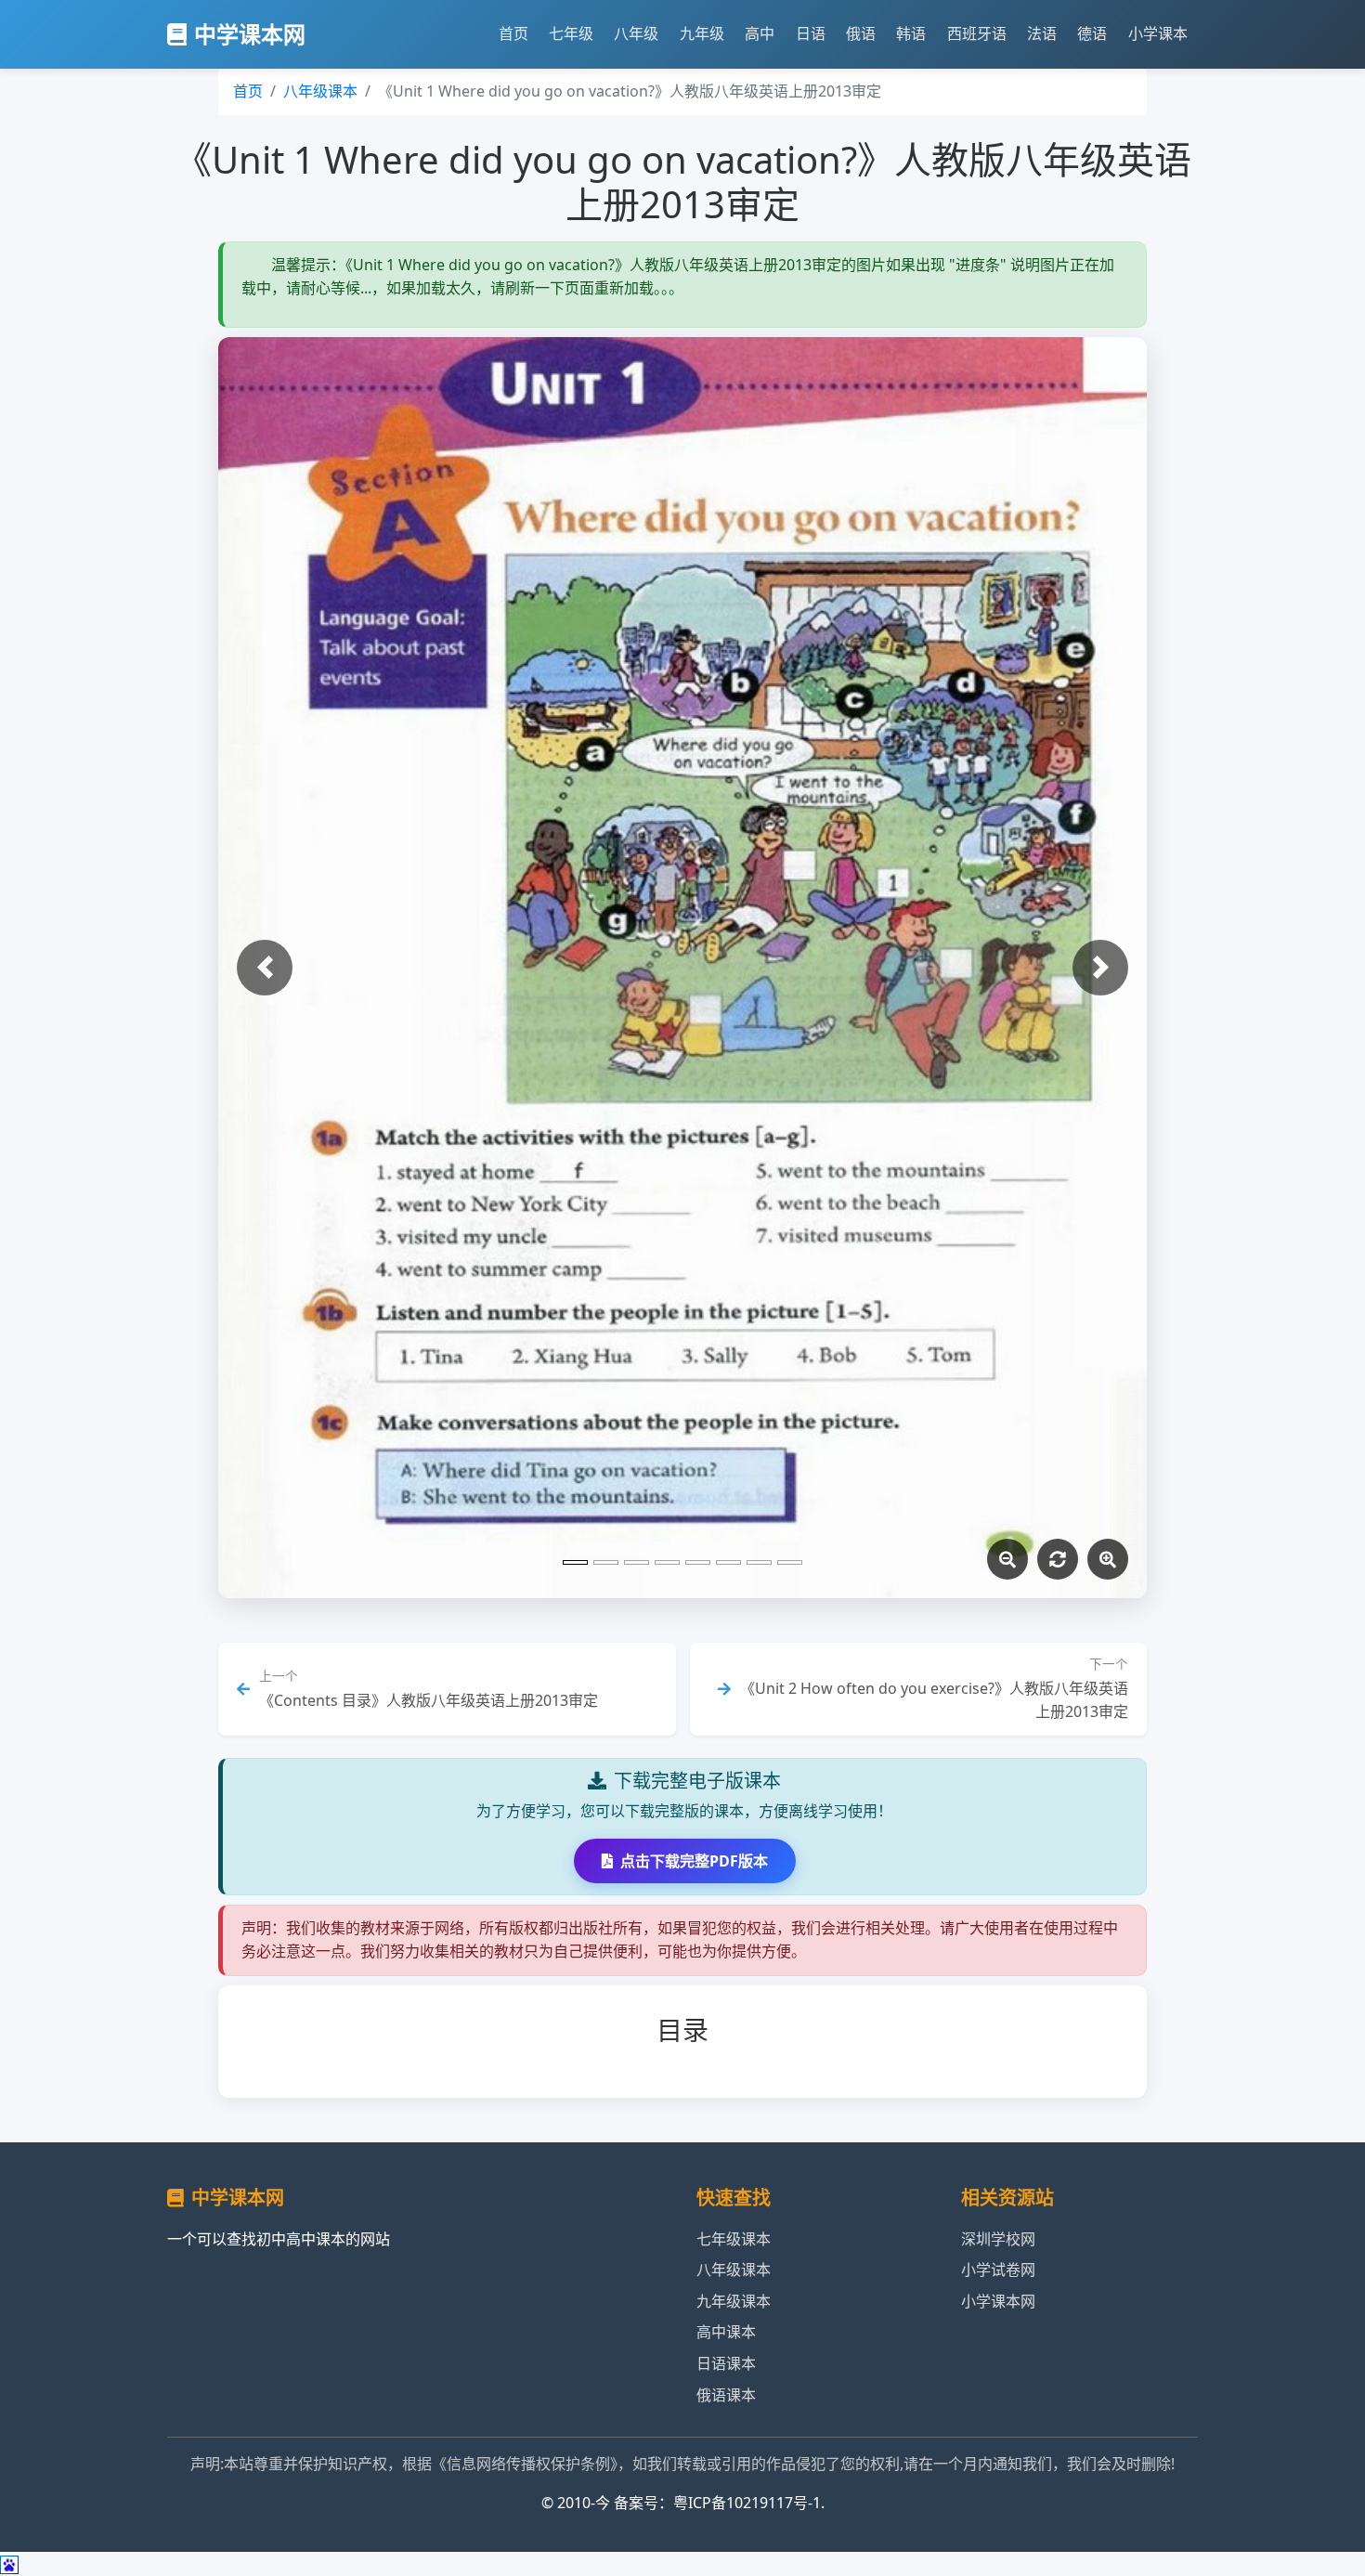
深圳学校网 (998, 2239)
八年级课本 (320, 91)
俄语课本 (726, 2395)
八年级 (636, 33)
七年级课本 (734, 2239)
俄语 (861, 33)
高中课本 (726, 2332)
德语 (1092, 33)
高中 (760, 33)
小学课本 (1158, 33)
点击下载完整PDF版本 (694, 1861)
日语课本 (726, 2363)
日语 (811, 33)
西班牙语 (977, 33)
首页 (513, 33)
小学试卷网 (998, 2270)
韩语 (911, 33)
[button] (265, 968)
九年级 (702, 33)
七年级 (571, 33)
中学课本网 (250, 34)
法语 (1042, 33)
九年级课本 (734, 2301)
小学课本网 (998, 2301)
